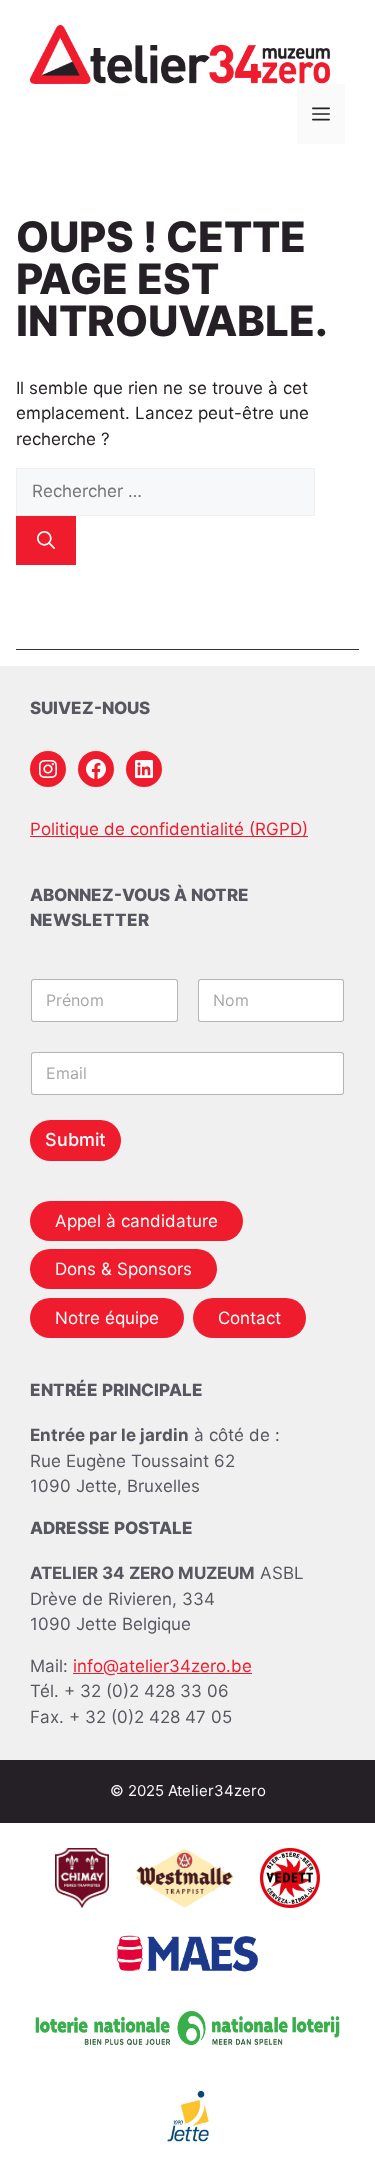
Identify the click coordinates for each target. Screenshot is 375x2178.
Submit (75, 1139)
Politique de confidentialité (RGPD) (169, 829)
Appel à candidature (136, 1221)
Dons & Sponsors (123, 1269)
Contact (249, 1318)
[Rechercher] (46, 540)
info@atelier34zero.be (162, 1666)
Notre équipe (107, 1318)
